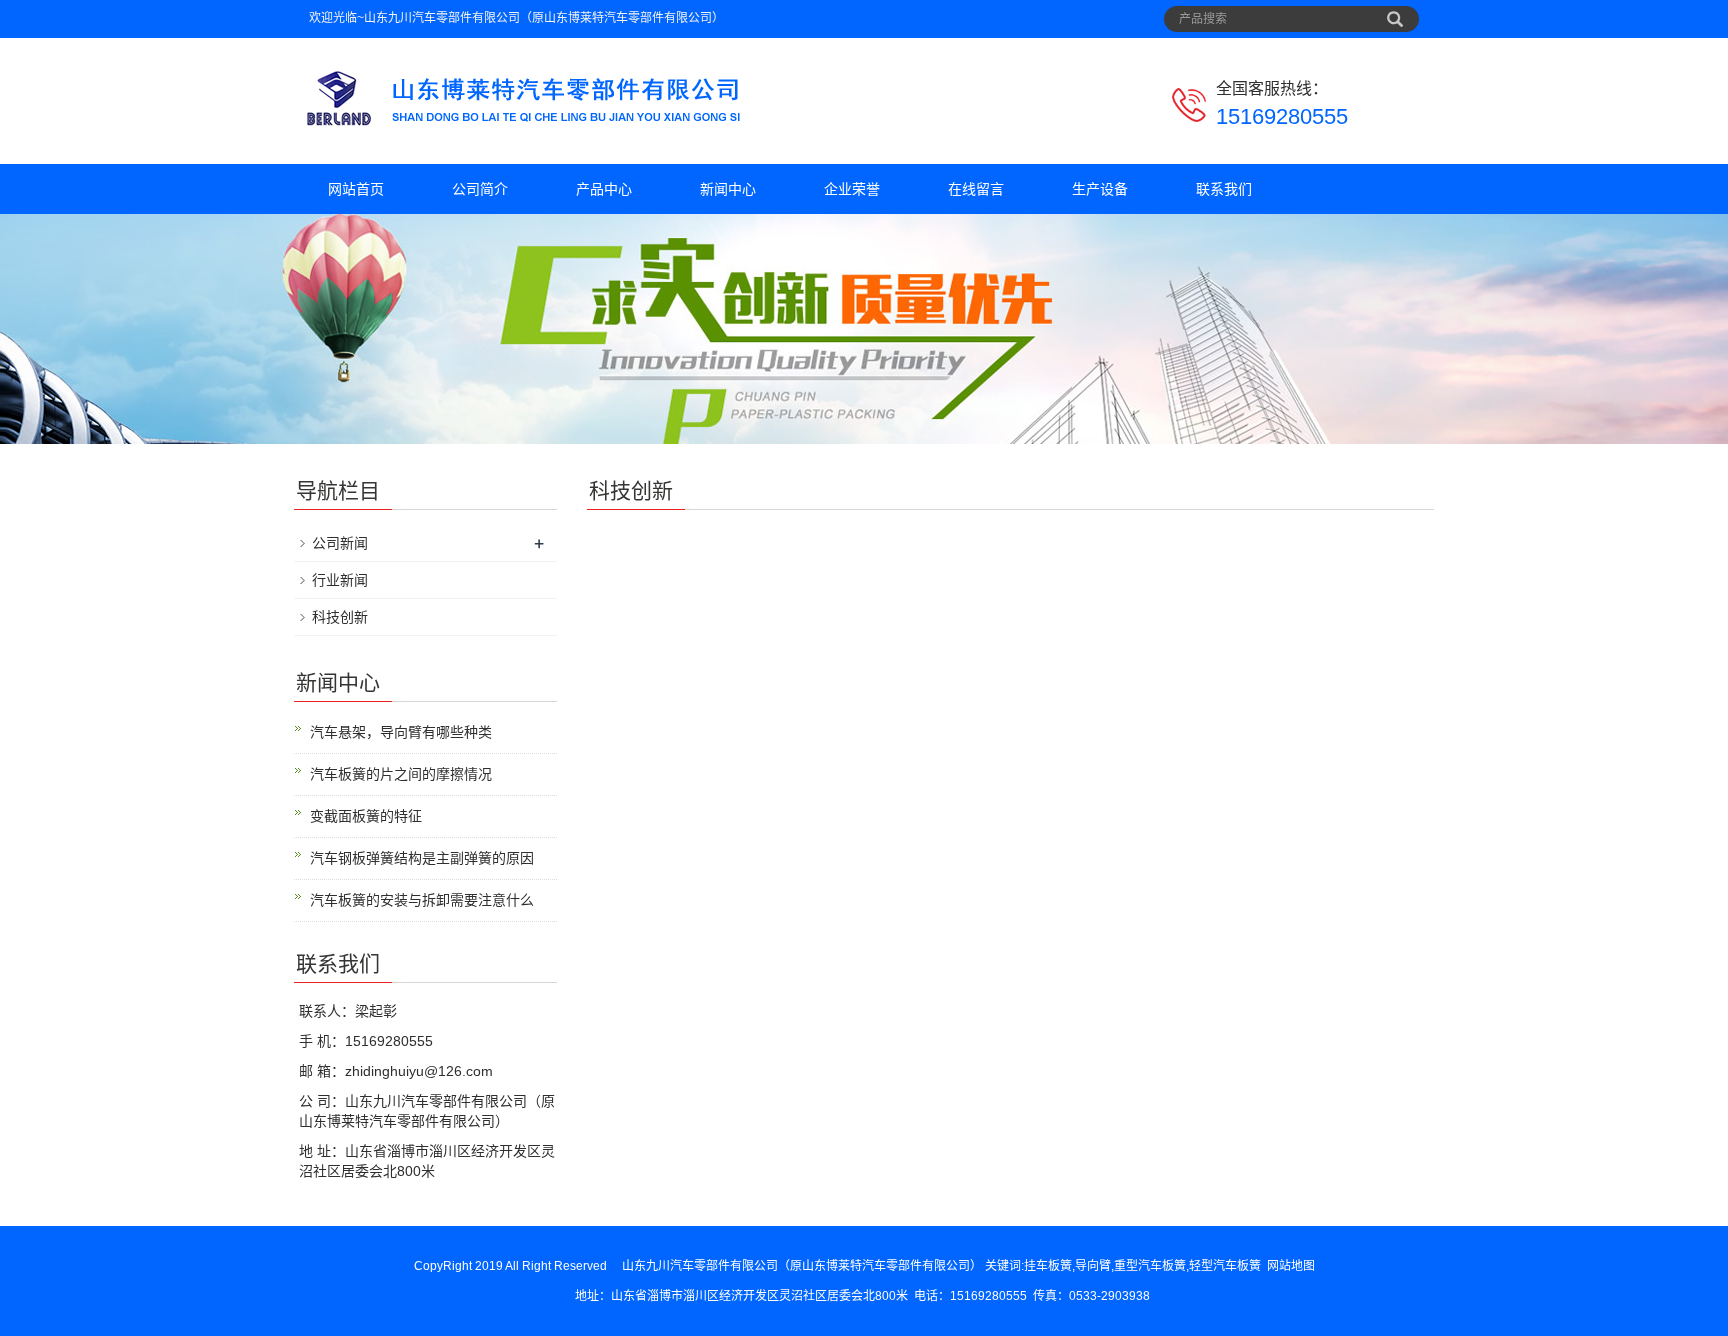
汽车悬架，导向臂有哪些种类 (401, 732)
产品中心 (604, 189)
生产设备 (1100, 189)
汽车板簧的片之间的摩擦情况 (401, 774)
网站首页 (356, 189)
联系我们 (1224, 189)
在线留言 (976, 189)
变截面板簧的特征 (366, 816)
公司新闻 (340, 543)
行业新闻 (340, 580)
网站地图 (1291, 1266)
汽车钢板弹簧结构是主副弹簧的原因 (422, 858)
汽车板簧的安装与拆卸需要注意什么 (422, 900)
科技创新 (340, 617)
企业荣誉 (852, 189)
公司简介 (480, 189)
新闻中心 (728, 189)
